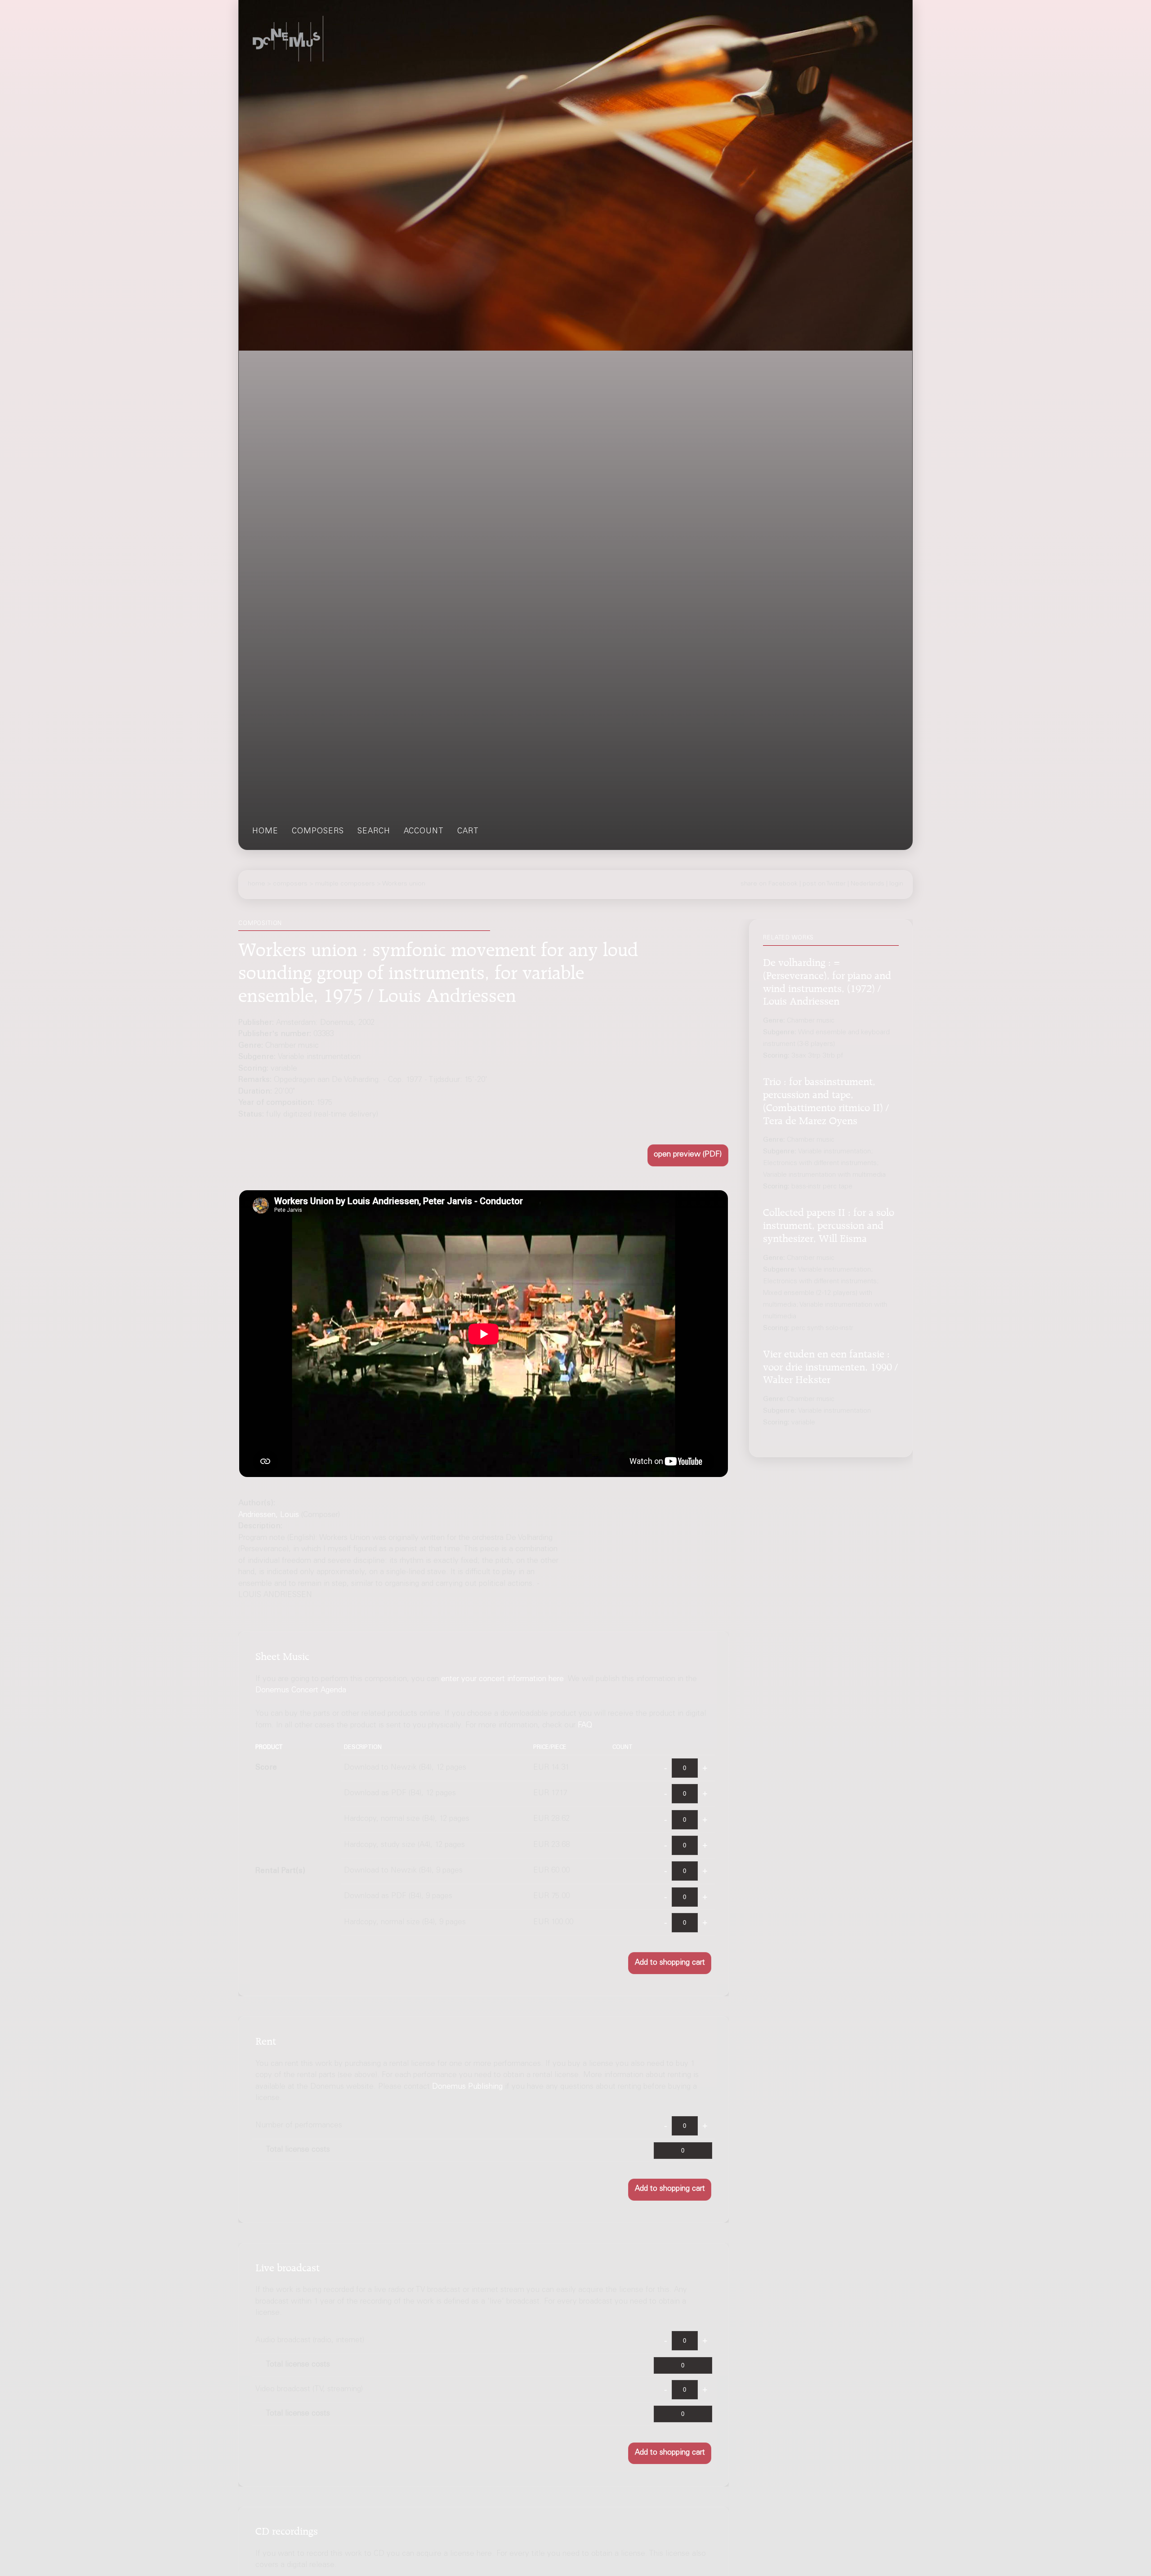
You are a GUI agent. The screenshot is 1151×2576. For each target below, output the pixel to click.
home (265, 832)
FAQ (585, 1726)
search (374, 832)
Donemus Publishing (467, 2087)
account (424, 832)
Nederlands (868, 884)
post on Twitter (824, 884)
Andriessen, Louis (269, 1515)
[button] (688, 1155)
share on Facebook (769, 884)
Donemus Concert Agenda (301, 1691)
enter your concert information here (502, 1680)
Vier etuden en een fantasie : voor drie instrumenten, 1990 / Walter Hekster (830, 1365)
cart (468, 832)
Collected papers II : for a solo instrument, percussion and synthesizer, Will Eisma (829, 1224)
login (896, 884)
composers (318, 832)
